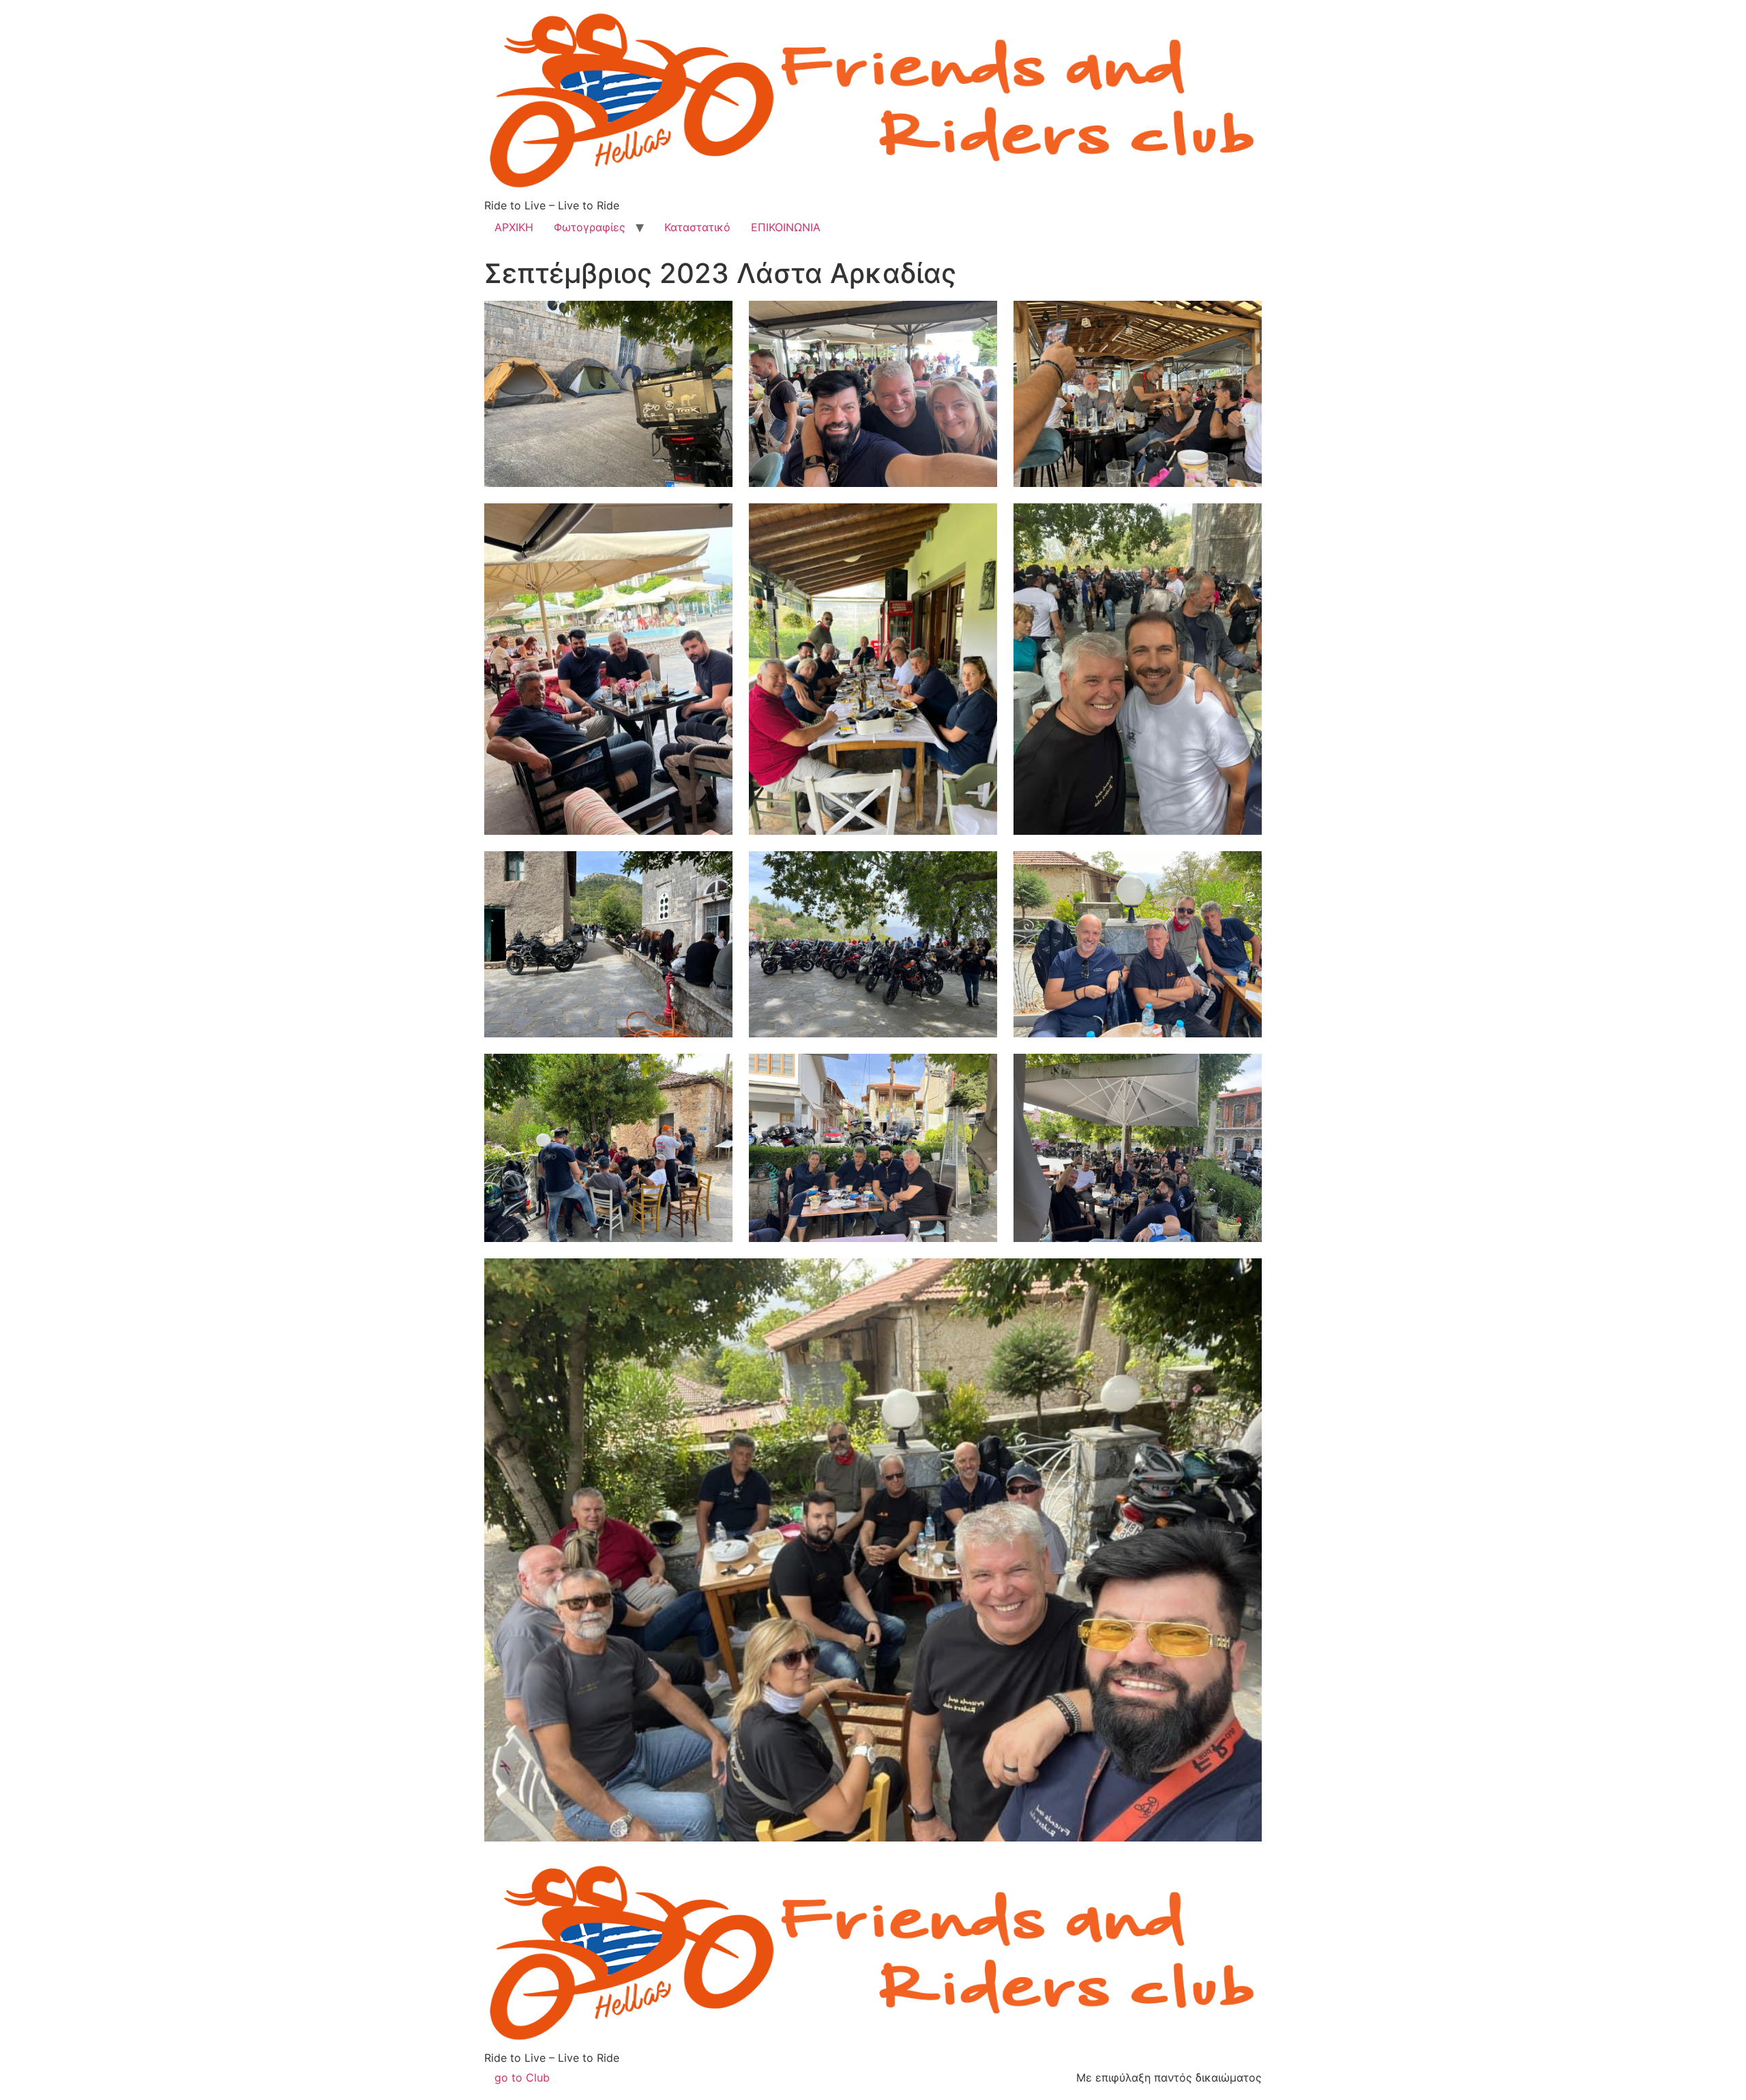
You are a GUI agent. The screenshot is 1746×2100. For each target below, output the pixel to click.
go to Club (522, 2077)
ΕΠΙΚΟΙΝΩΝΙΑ (786, 227)
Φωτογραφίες (590, 227)
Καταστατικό (697, 227)
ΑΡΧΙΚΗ (514, 227)
